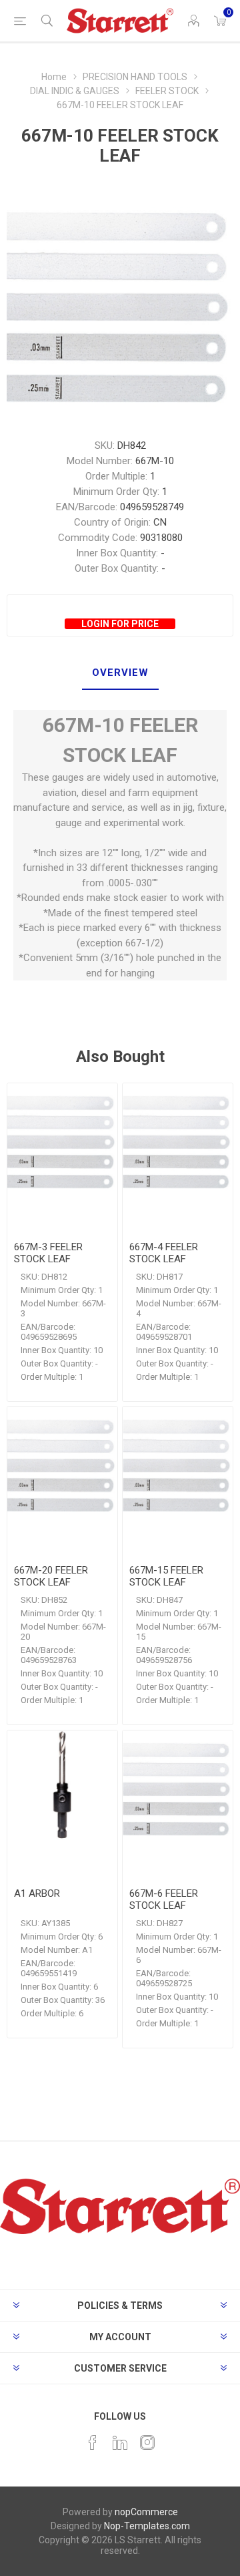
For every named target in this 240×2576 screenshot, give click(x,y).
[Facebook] (93, 2442)
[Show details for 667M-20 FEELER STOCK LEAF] (62, 1462)
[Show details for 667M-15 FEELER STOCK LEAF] (178, 1462)
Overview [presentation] (120, 673)
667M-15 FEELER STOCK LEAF (166, 1576)
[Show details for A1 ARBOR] (62, 1786)
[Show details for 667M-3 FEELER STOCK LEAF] (62, 1138)
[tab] (120, 673)
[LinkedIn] (120, 2442)
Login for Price (120, 624)
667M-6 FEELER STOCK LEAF (164, 1899)
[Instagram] (147, 2442)
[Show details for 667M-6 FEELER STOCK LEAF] (178, 1786)
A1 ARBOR (37, 1893)
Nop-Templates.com (147, 2526)
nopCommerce (146, 2512)
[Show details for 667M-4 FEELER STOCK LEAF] (178, 1138)
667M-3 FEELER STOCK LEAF (48, 1253)
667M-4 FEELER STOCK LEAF (164, 1253)
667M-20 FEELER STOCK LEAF (51, 1576)
